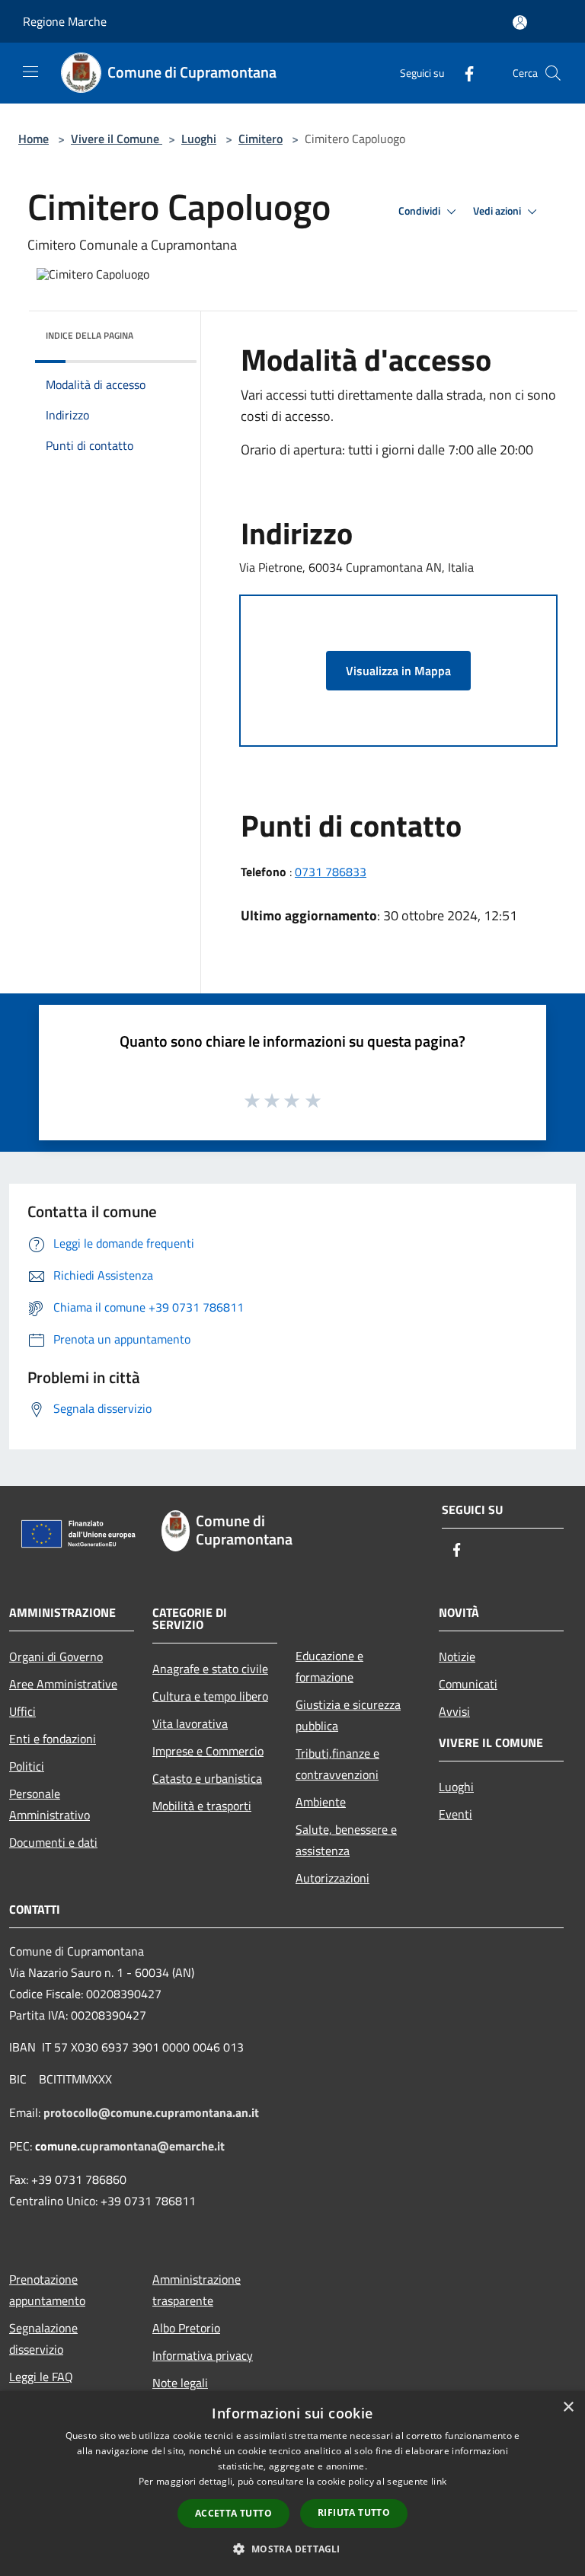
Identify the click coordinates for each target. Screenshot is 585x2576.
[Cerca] (553, 73)
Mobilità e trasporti (202, 1806)
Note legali (180, 2383)
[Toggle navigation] (30, 72)
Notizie (457, 1656)
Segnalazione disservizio (43, 2338)
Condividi (420, 211)
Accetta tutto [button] (233, 2513)
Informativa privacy (203, 2355)
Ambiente (321, 1802)
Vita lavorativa (190, 1723)
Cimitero (261, 139)
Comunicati (468, 1684)
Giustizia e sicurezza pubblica (348, 1715)
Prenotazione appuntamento (47, 2290)
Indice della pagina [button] (90, 335)
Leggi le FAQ (41, 2377)
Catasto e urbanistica (207, 1778)
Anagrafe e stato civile (210, 1669)
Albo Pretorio (186, 2328)
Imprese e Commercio (208, 1751)
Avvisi (454, 1711)
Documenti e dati (53, 1842)
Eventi (456, 1814)
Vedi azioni (498, 211)
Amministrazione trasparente (197, 2290)
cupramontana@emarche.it (152, 2146)
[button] (292, 2549)
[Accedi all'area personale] (520, 22)
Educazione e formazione (329, 1666)
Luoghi (199, 139)
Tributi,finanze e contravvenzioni (337, 1764)
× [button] (568, 2407)
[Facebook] (463, 73)
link (439, 2481)
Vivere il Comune (117, 139)
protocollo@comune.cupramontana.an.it (151, 2112)
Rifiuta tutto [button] (354, 2512)
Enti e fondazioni (53, 1739)
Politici (27, 1766)
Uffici (22, 1711)
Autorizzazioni (332, 1878)
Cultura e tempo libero (210, 1696)
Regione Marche (65, 21)
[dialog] (292, 2484)
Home (34, 139)
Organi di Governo (56, 1656)
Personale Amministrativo (50, 1804)
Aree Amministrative (63, 1684)
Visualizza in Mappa (398, 671)
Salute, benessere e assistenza (346, 1840)
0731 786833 (331, 872)
